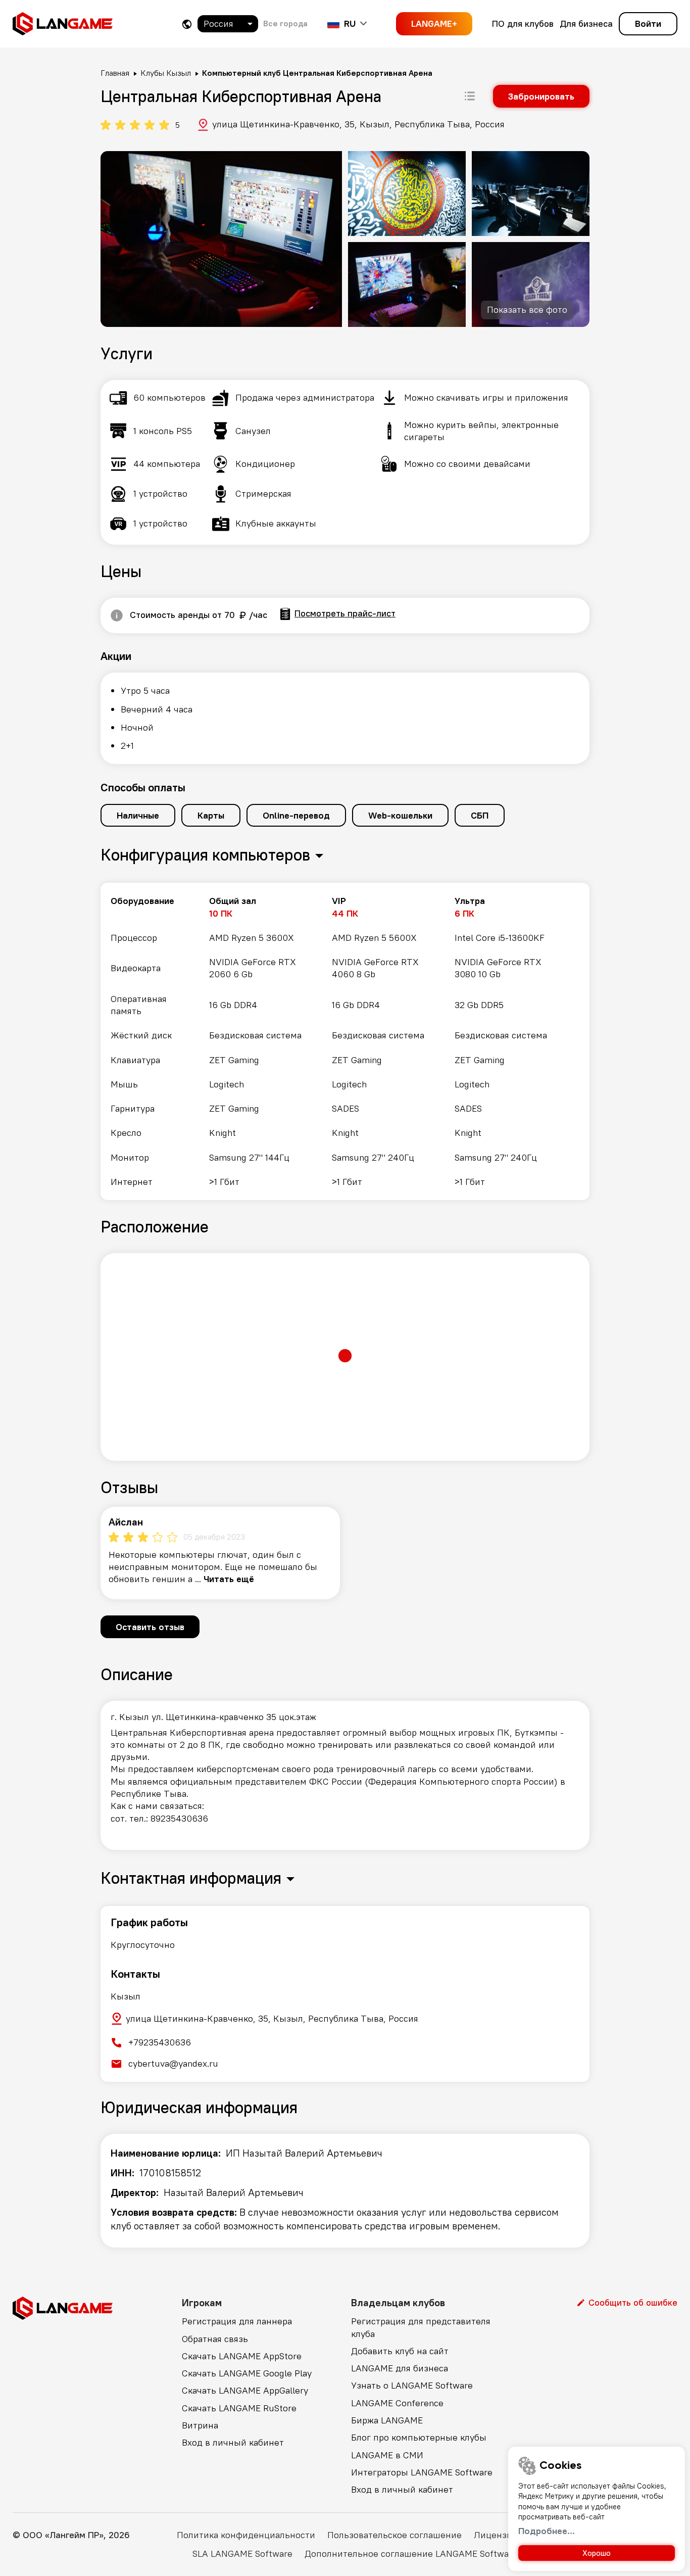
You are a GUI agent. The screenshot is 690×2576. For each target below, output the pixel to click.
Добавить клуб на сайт (400, 2351)
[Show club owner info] (117, 615)
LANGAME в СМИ (387, 2455)
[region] (345, 1041)
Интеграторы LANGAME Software (422, 2472)
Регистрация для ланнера (237, 2321)
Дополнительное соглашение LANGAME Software (411, 2554)
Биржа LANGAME (387, 2420)
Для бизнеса (586, 23)
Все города (285, 23)
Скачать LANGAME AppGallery (245, 2390)
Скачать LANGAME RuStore (239, 2408)
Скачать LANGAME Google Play (247, 2373)
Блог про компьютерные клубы (419, 2437)
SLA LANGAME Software (242, 2554)
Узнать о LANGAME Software (412, 2385)
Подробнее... (547, 2531)
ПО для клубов (523, 23)
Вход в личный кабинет (233, 2442)
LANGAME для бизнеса (400, 2368)
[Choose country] (187, 24)
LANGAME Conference (397, 2403)
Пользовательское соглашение (395, 2535)
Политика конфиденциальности (246, 2535)
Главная (115, 73)
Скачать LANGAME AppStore (242, 2356)
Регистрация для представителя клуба (421, 2327)
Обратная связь (215, 2339)
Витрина (200, 2425)
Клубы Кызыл (166, 73)
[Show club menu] (470, 96)
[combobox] (228, 24)
